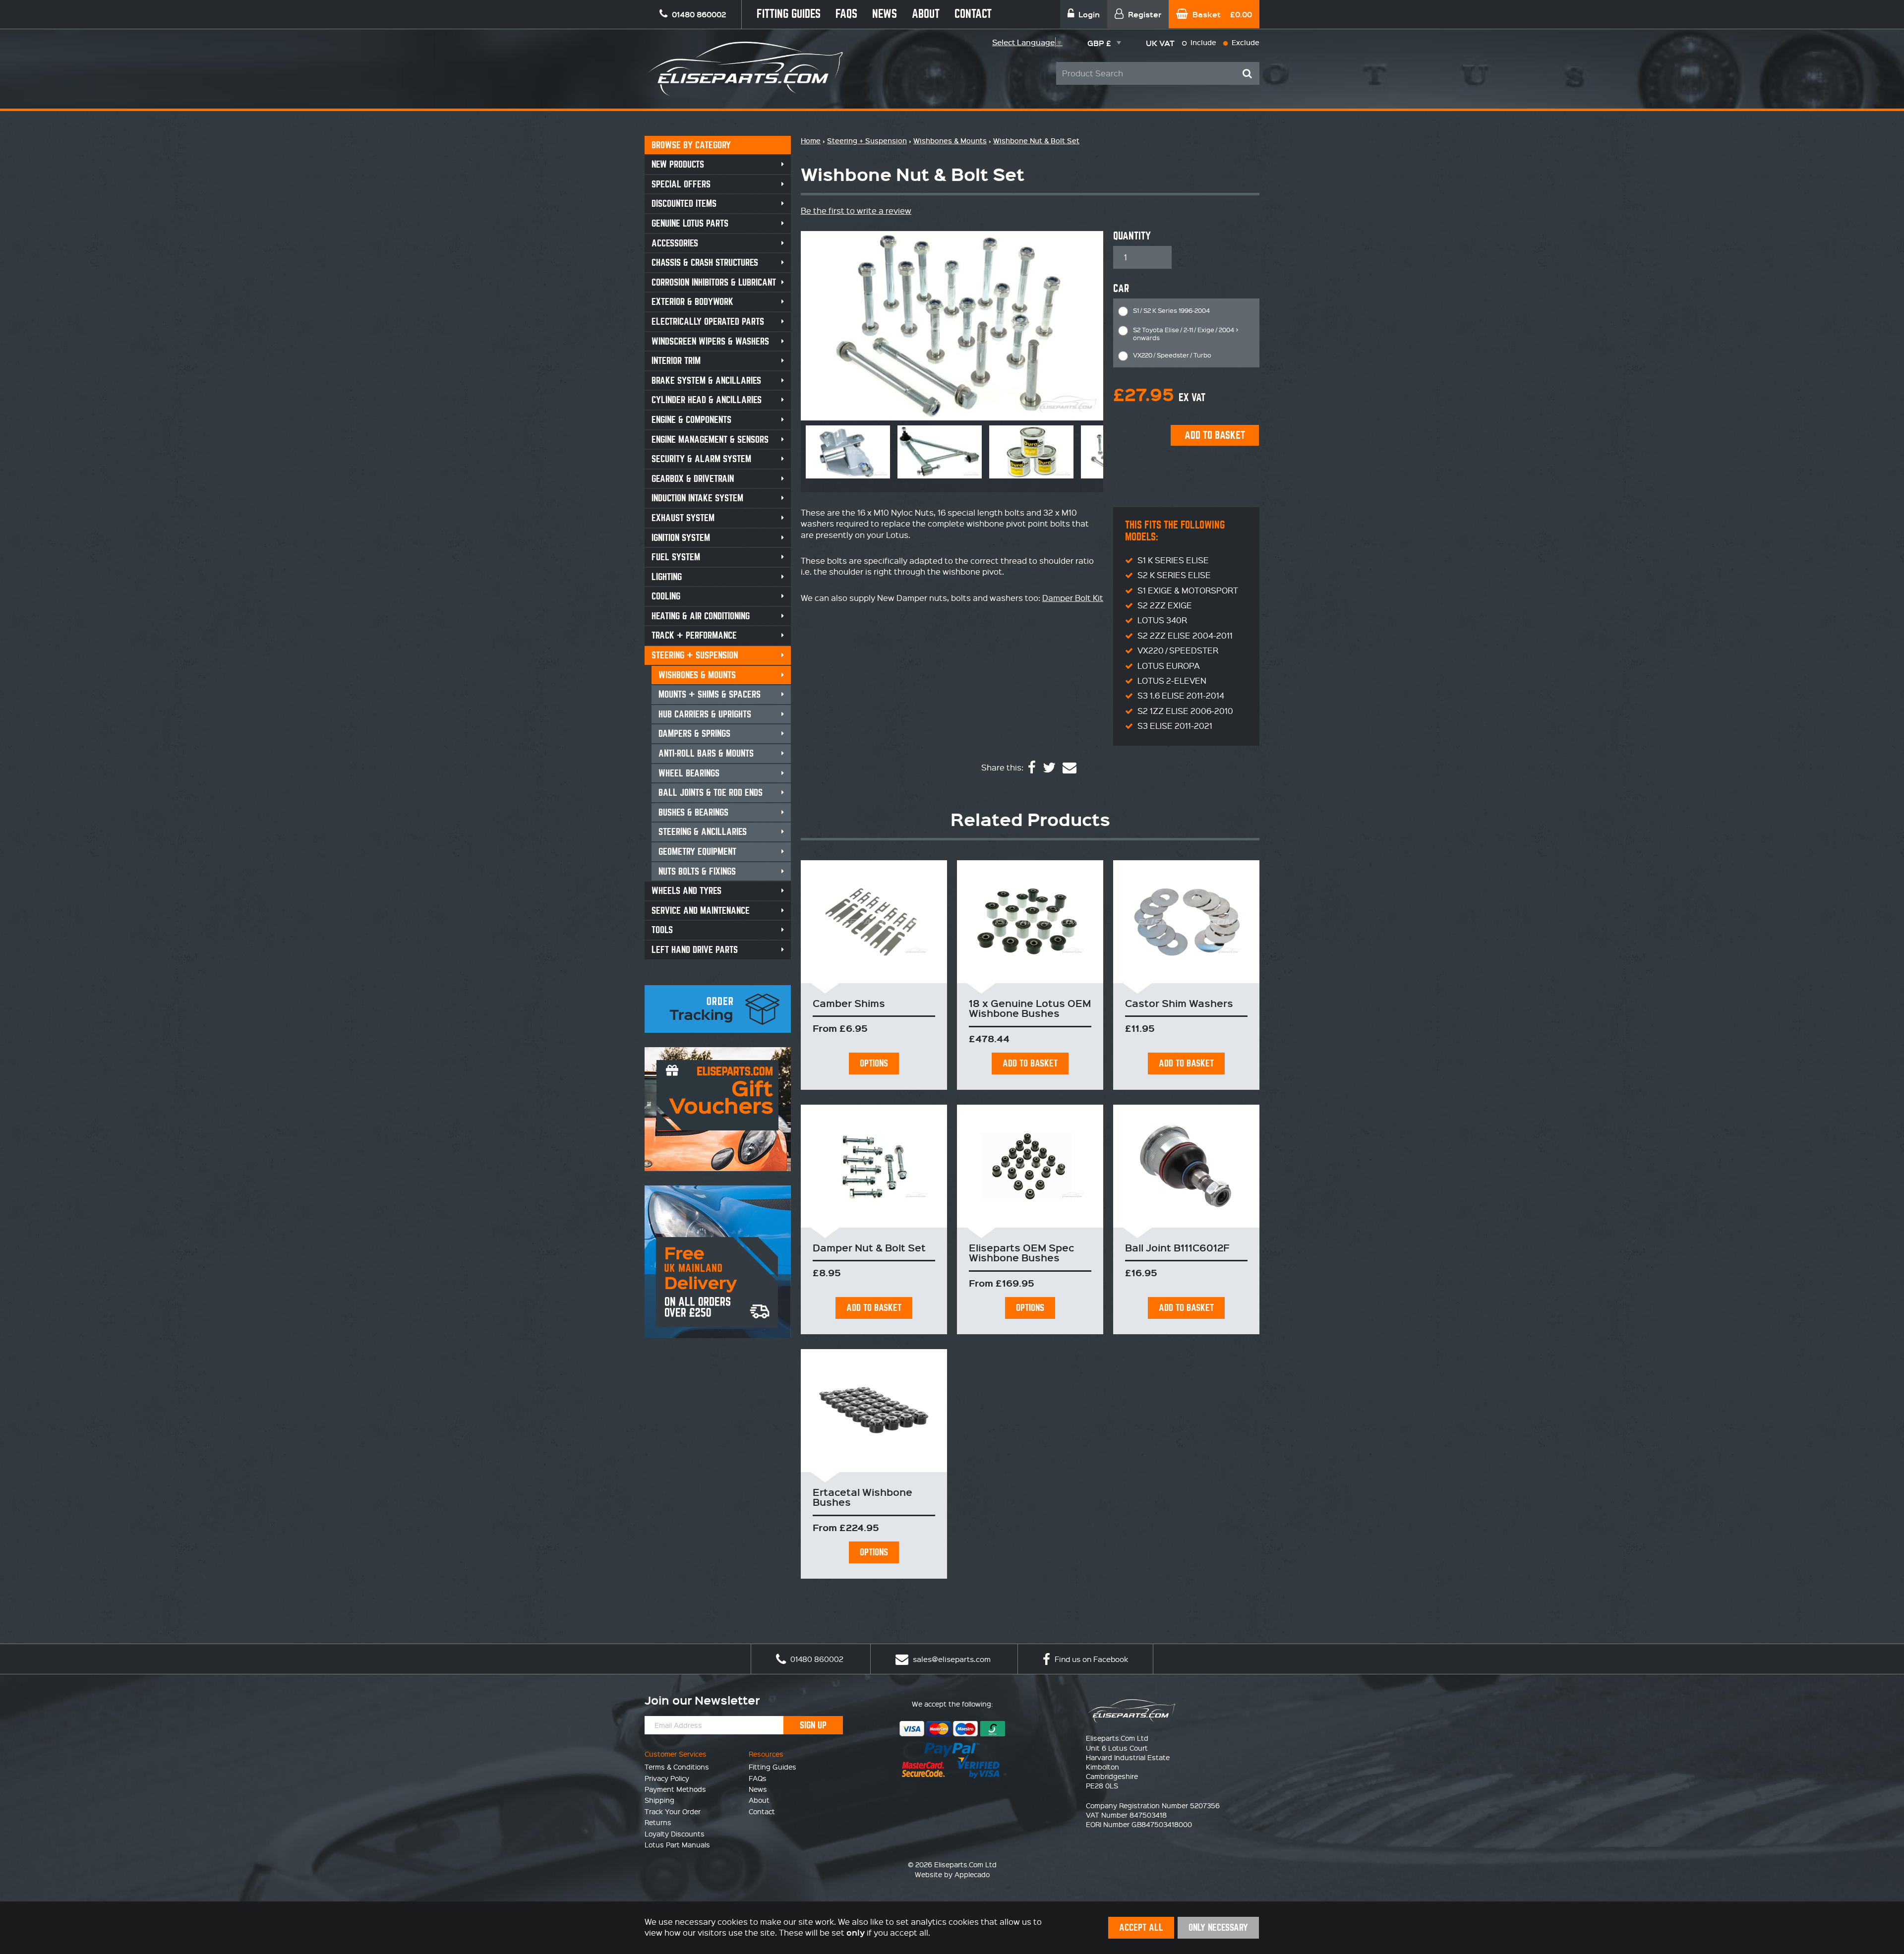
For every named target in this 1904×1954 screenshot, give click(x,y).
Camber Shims (849, 1003)
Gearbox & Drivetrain (693, 479)
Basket (1221, 14)
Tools (662, 930)
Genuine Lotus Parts (690, 223)
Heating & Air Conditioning (701, 616)
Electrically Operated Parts (708, 322)
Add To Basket (1030, 1063)
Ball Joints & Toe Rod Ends (711, 793)
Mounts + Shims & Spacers (710, 694)
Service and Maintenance (701, 911)
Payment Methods (675, 1789)
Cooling (666, 596)
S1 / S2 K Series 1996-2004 (1171, 310)
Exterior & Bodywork (692, 302)
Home (811, 141)
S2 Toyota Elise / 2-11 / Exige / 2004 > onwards (1186, 333)
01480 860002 (816, 1659)
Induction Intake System (697, 498)
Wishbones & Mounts (697, 675)
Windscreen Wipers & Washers (710, 341)
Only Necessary (1218, 1927)
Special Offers (681, 184)
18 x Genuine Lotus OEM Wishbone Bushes (1030, 1008)
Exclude (1245, 42)
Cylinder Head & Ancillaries (707, 400)
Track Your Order (673, 1811)
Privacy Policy (667, 1778)
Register (1144, 14)
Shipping (659, 1800)
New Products (678, 164)
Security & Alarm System (701, 459)
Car (1121, 289)
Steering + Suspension (695, 655)
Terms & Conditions (677, 1767)
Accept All (1141, 1927)
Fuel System (676, 557)
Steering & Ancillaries (703, 832)
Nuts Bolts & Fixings (697, 871)
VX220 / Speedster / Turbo (1172, 355)
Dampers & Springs (694, 734)
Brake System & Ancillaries (706, 381)
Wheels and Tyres (686, 891)
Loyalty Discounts (675, 1834)
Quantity (1132, 236)
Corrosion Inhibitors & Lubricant (714, 282)
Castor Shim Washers (1179, 1003)
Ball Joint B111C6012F (1177, 1247)
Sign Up (813, 1725)
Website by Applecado (952, 1874)
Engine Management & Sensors (710, 440)
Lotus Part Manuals (677, 1844)
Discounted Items (684, 204)
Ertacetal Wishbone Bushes (863, 1497)
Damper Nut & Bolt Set (869, 1247)
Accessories (675, 243)
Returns (658, 1822)
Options (874, 1063)
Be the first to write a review (856, 210)
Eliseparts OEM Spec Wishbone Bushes (1021, 1252)
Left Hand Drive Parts (695, 950)
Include (1202, 42)
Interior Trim (676, 361)
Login (1088, 14)
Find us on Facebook (1090, 1659)
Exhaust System (683, 518)
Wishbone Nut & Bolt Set (1036, 141)
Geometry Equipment (697, 852)
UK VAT (1160, 43)
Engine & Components (691, 420)
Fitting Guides (789, 14)
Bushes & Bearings (693, 812)
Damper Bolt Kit (1073, 598)
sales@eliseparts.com (951, 1659)
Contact (973, 14)
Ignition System (681, 538)
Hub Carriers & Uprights (705, 714)
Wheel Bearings (689, 773)
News (885, 14)
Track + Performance (694, 635)
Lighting (667, 577)
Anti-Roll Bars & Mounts (706, 753)
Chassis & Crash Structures (705, 263)
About (926, 14)
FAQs (846, 14)
